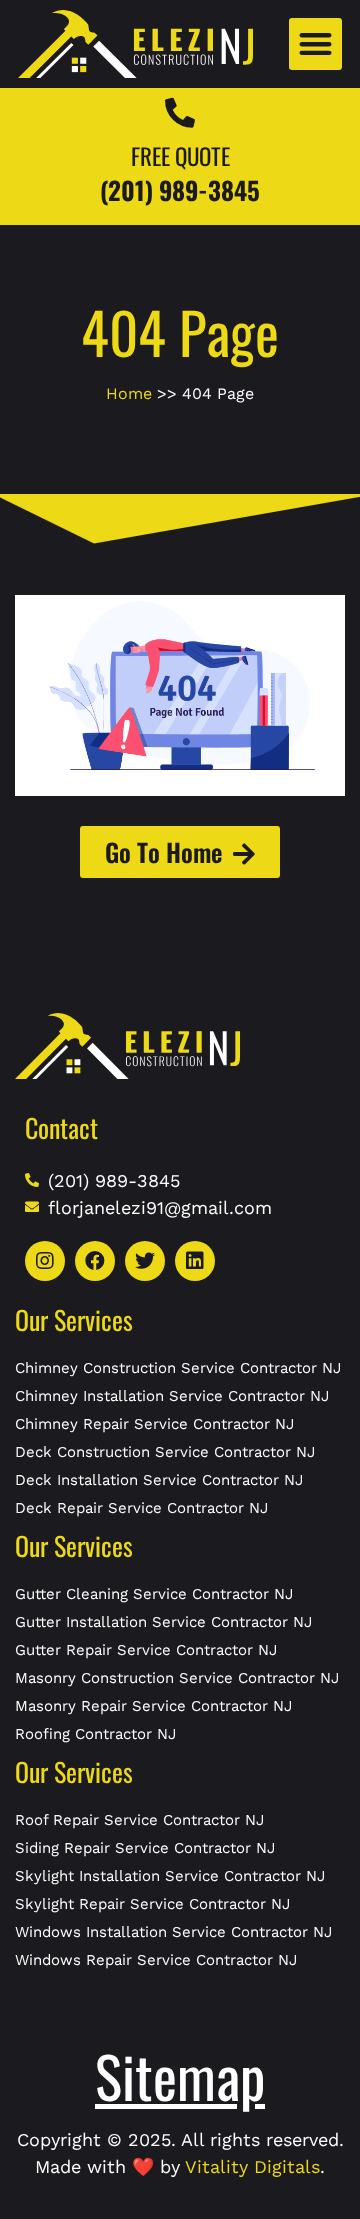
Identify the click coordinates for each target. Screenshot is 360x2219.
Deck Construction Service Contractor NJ (165, 1452)
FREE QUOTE (180, 156)
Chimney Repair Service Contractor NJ (154, 1424)
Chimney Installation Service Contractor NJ (172, 1396)
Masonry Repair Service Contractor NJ (153, 1706)
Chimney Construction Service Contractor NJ (178, 1368)
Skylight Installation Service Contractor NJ (170, 1876)
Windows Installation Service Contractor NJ (173, 1932)
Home (129, 393)
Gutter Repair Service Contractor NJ (146, 1650)
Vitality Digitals (252, 2166)
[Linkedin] (195, 1261)
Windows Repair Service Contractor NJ (156, 1960)
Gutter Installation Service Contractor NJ (163, 1622)
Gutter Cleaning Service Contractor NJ (154, 1594)
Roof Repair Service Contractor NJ (139, 1820)
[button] (315, 44)
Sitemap (180, 2075)
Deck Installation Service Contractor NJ (159, 1480)
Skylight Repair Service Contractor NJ (152, 1904)
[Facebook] (95, 1261)
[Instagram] (45, 1261)
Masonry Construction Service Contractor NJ (177, 1678)
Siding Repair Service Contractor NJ (145, 1848)
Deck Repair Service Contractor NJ (141, 1508)
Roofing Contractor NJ (95, 1734)
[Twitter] (145, 1261)
